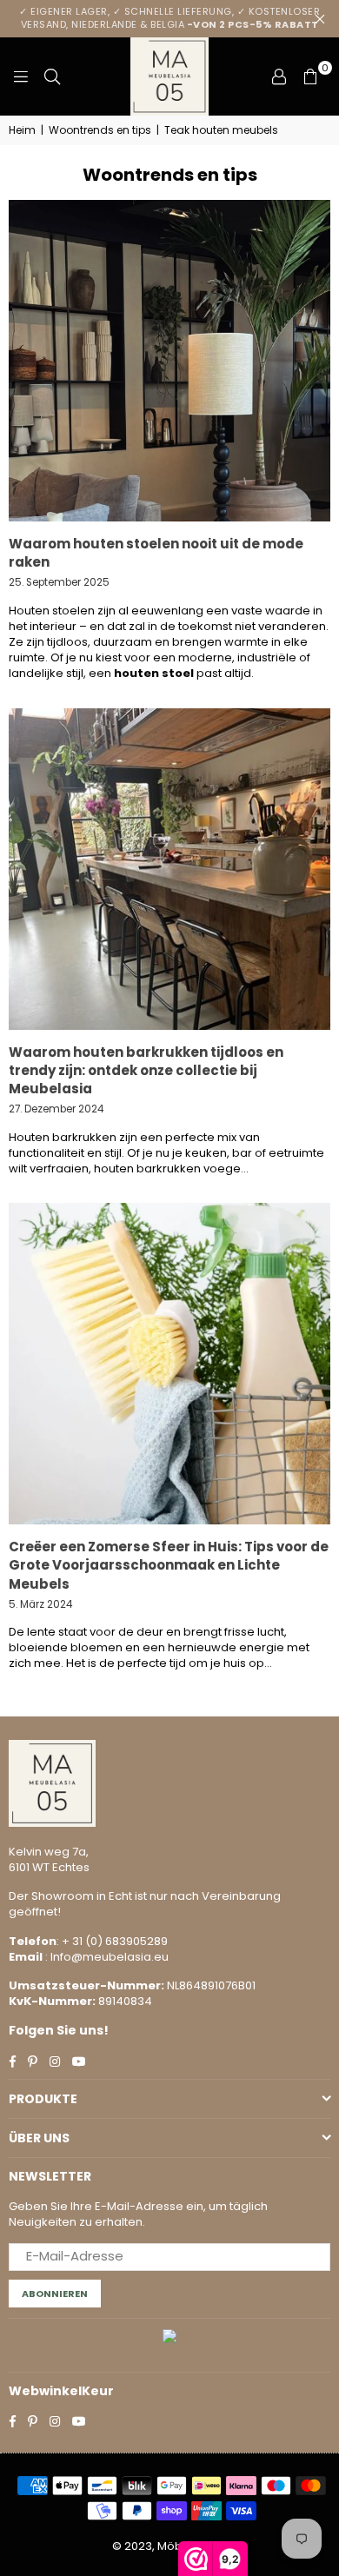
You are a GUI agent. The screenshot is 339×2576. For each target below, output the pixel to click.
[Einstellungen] (279, 76)
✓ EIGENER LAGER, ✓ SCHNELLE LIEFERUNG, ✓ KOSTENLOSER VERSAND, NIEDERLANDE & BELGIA (169, 18)
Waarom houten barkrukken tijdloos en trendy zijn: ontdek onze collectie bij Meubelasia (146, 1070)
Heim (22, 130)
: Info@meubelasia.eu (106, 1957)
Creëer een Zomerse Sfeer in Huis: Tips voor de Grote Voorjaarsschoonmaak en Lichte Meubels (169, 1565)
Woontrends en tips (100, 130)
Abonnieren (55, 2294)
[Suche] (52, 76)
